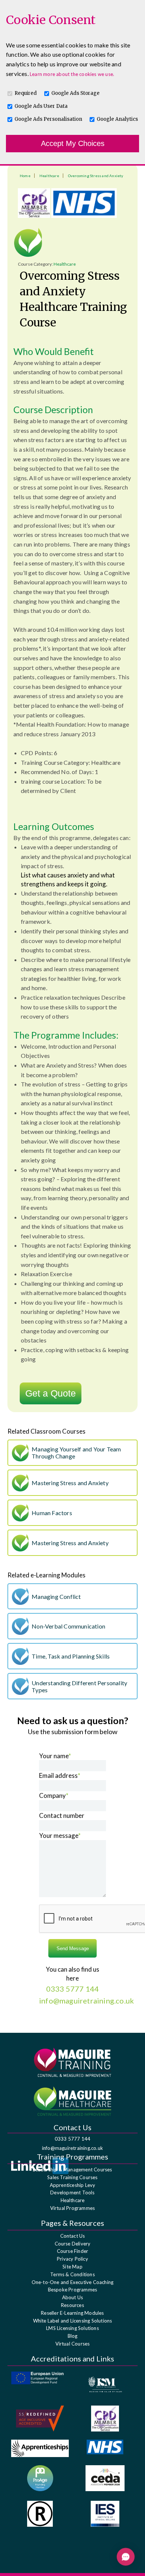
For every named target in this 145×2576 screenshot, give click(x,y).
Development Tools (72, 2192)
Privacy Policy (72, 2259)
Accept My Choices (73, 143)
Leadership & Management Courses (72, 2170)
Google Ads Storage (75, 93)
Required (26, 93)
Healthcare (49, 176)
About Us (73, 2297)
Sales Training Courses (72, 2177)
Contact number (62, 1815)
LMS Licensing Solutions (72, 2328)
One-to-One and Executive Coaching (73, 2282)
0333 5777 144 (73, 2139)
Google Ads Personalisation (48, 119)
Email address (60, 1775)
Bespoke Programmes (73, 2290)
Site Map (72, 2267)
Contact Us (73, 2236)
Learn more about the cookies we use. (72, 74)
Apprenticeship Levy (73, 2185)
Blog (73, 2336)
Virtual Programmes (73, 2208)
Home (25, 176)
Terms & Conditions (72, 2274)
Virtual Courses (73, 2344)
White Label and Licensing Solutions (73, 2321)
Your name (55, 1756)
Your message (60, 1835)
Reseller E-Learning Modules (72, 2313)
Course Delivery (73, 2244)
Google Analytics (117, 119)
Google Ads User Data (41, 106)
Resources (72, 2305)
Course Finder (73, 2251)
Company (54, 1795)
